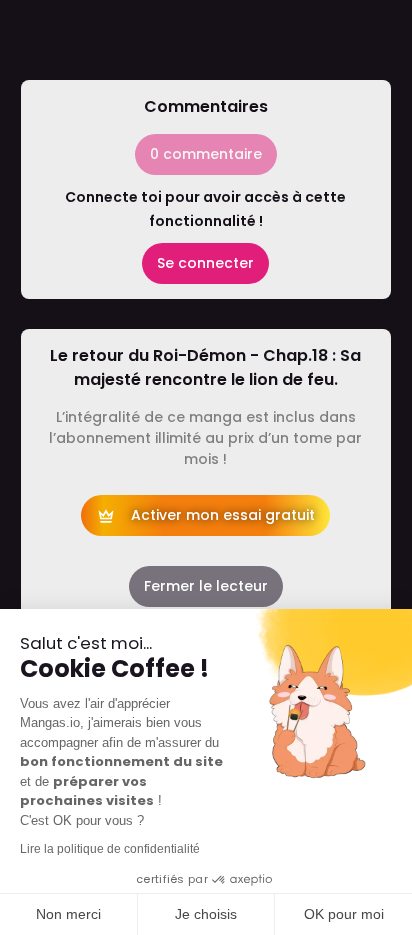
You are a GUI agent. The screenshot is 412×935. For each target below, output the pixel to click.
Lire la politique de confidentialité (110, 849)
